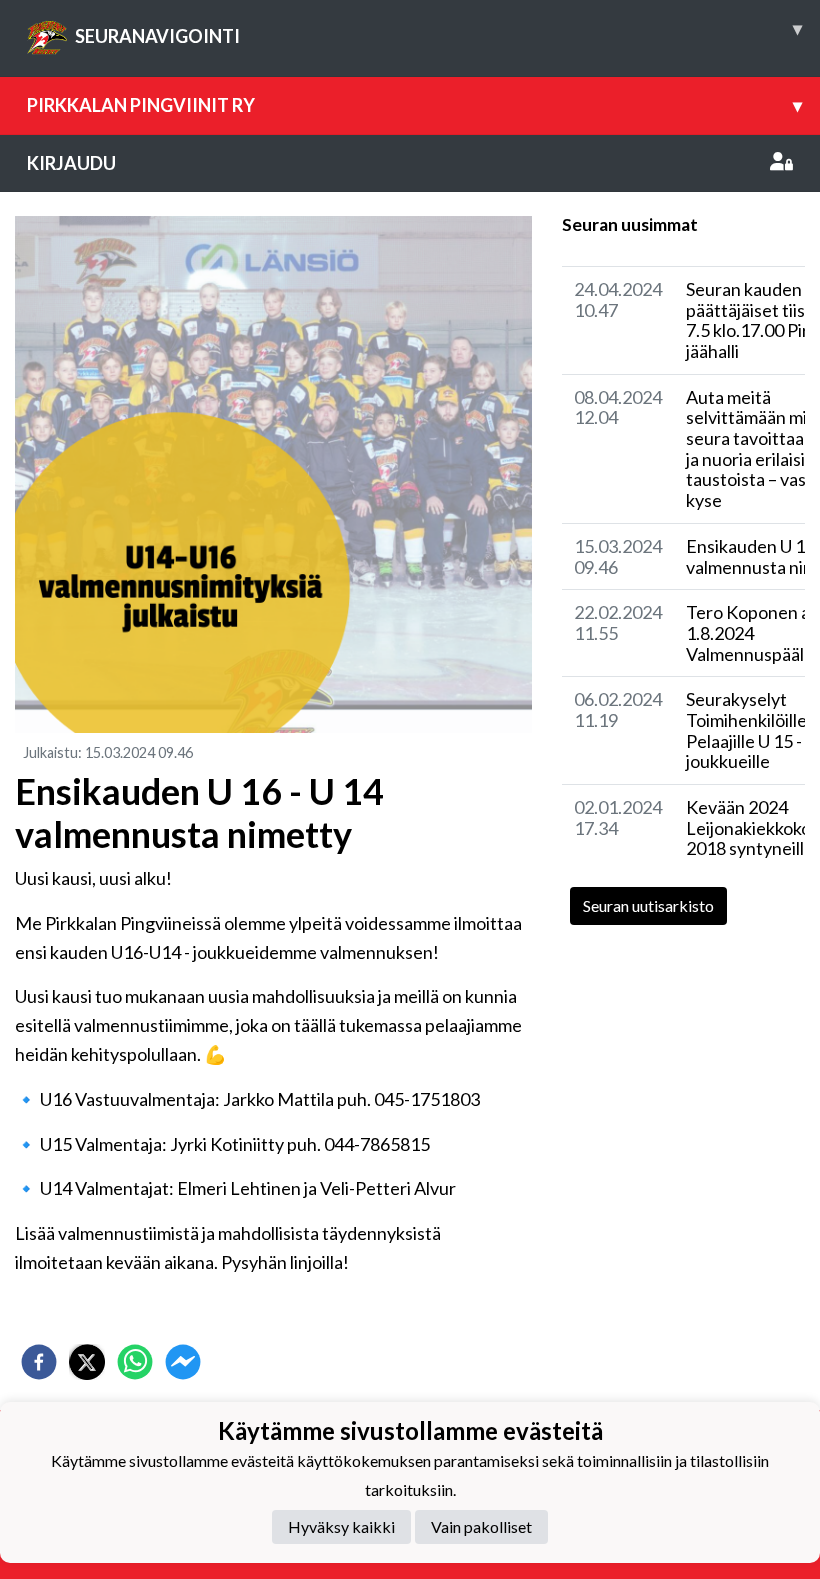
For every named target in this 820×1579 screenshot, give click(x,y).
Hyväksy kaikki (341, 1526)
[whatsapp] (135, 1362)
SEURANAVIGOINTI (438, 32)
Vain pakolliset (481, 1526)
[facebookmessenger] (183, 1362)
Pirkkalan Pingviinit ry (414, 105)
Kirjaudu (71, 163)
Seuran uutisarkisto (648, 905)
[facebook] (39, 1362)
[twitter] (87, 1362)
